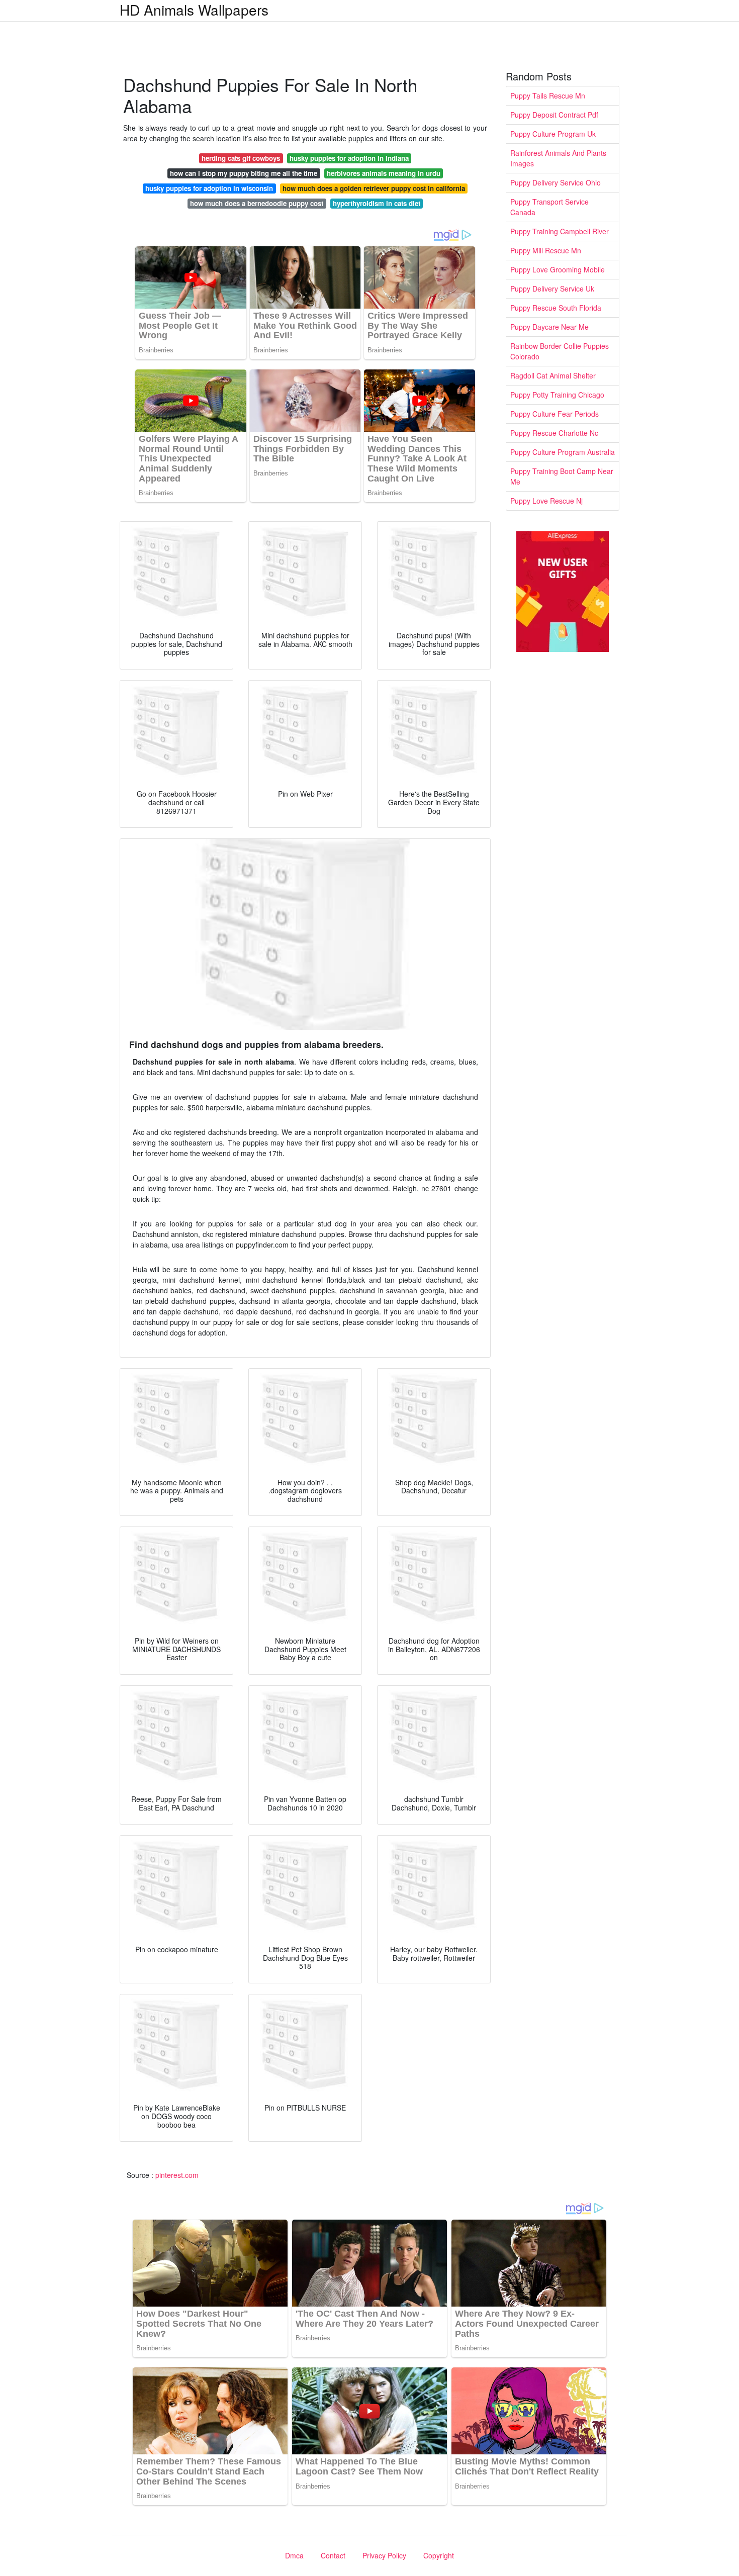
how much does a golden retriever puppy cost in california (374, 188)
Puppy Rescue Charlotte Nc (554, 433)
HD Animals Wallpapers (194, 10)
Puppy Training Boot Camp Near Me (562, 476)
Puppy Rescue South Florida (556, 308)
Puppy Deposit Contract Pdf (554, 115)
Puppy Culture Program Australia (563, 452)
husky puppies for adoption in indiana (349, 158)
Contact (333, 2555)
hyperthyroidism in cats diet (377, 203)
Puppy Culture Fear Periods (555, 414)
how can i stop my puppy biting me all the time (244, 173)
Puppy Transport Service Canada (549, 207)
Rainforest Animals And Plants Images (558, 158)
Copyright (439, 2555)
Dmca (294, 2555)
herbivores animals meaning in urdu (384, 173)
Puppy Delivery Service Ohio (556, 182)
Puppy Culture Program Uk (553, 134)
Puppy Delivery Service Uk (552, 289)
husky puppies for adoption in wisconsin (209, 188)
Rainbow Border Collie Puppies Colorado (560, 351)
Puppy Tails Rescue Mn (548, 96)
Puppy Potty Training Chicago (557, 395)
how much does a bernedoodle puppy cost (257, 203)
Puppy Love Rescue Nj (546, 501)
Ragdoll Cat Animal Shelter (553, 375)
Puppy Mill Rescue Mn (546, 250)
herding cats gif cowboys (241, 158)
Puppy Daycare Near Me (549, 327)
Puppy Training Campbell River (560, 231)
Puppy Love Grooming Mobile (558, 269)
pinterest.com (177, 2175)
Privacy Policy (384, 2555)
